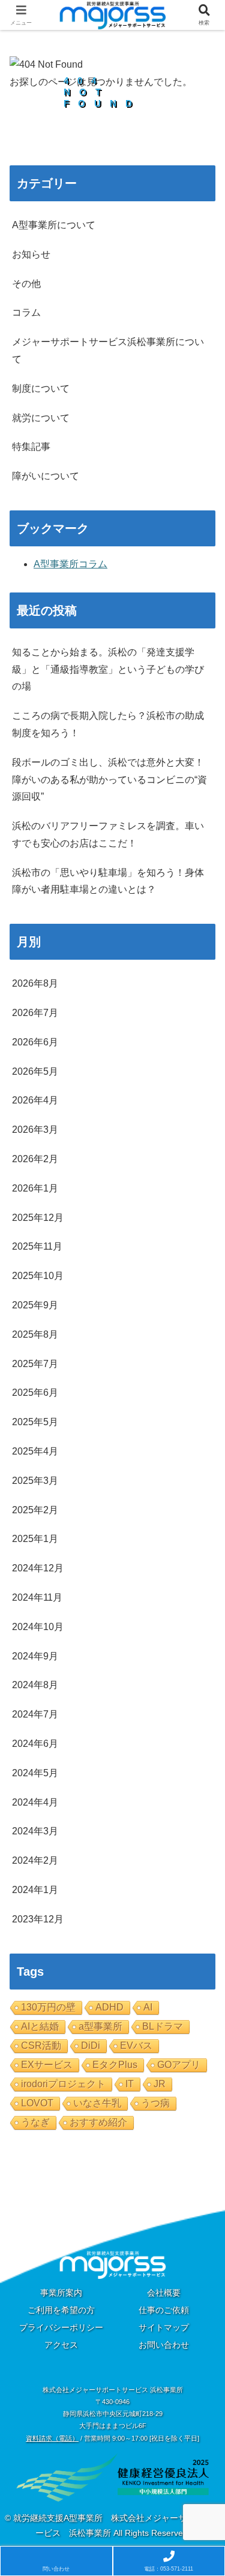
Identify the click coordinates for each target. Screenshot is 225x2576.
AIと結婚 (40, 2026)
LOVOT (37, 2103)
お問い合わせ (164, 2345)
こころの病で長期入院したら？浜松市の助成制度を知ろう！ (108, 724)
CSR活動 (41, 2046)
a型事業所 (100, 2026)
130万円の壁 (48, 2007)
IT (130, 2084)
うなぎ (35, 2122)
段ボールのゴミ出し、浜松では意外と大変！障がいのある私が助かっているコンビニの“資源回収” (109, 780)
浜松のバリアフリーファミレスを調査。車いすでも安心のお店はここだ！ (108, 835)
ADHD (109, 2007)
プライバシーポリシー (61, 2327)
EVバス (136, 2046)
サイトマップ (164, 2327)
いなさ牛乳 (97, 2103)
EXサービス (47, 2065)
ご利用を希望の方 (61, 2310)
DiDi (91, 2046)
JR (160, 2084)
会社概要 (164, 2293)
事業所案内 (61, 2293)
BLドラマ (163, 2026)
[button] (201, 1861)
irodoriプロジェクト (63, 2084)
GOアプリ (179, 2065)
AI (148, 2007)
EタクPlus (115, 2065)
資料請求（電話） (52, 2438)
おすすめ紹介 (98, 2122)
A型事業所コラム (70, 564)
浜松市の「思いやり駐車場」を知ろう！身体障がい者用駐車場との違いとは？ (108, 881)
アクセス (61, 2345)
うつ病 (155, 2103)
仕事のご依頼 (164, 2310)
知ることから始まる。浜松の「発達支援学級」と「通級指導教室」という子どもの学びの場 (108, 669)
